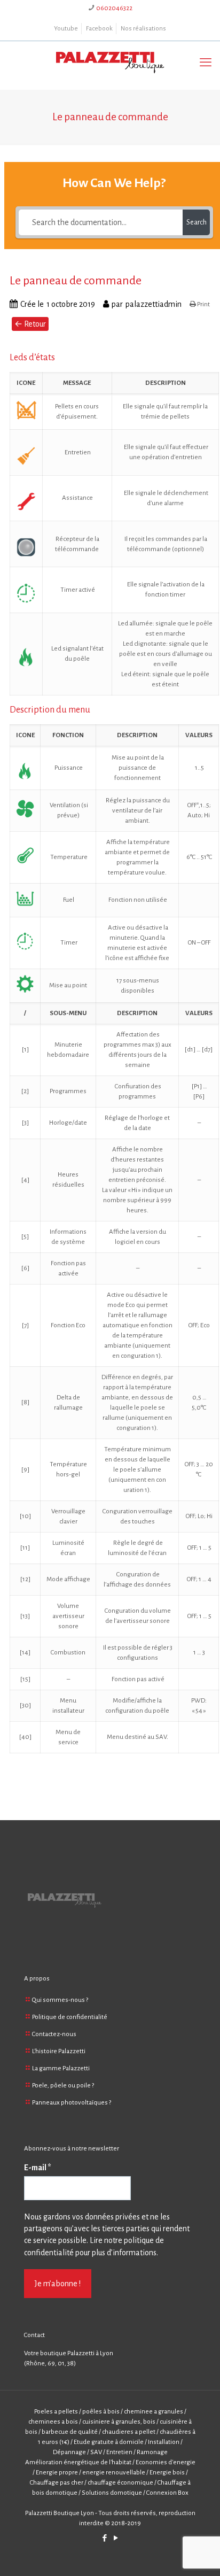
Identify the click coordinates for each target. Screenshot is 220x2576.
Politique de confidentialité (70, 2017)
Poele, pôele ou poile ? (63, 2086)
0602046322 (114, 8)
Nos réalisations (143, 29)
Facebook (99, 29)
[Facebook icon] (104, 2538)
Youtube (66, 29)
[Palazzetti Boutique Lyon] (110, 63)
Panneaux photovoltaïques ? (72, 2103)
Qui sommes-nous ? (60, 2000)
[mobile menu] (206, 63)
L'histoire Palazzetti (59, 2051)
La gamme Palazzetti (61, 2068)
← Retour (30, 324)
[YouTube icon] (116, 2538)
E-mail (38, 2168)
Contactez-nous (54, 2034)
